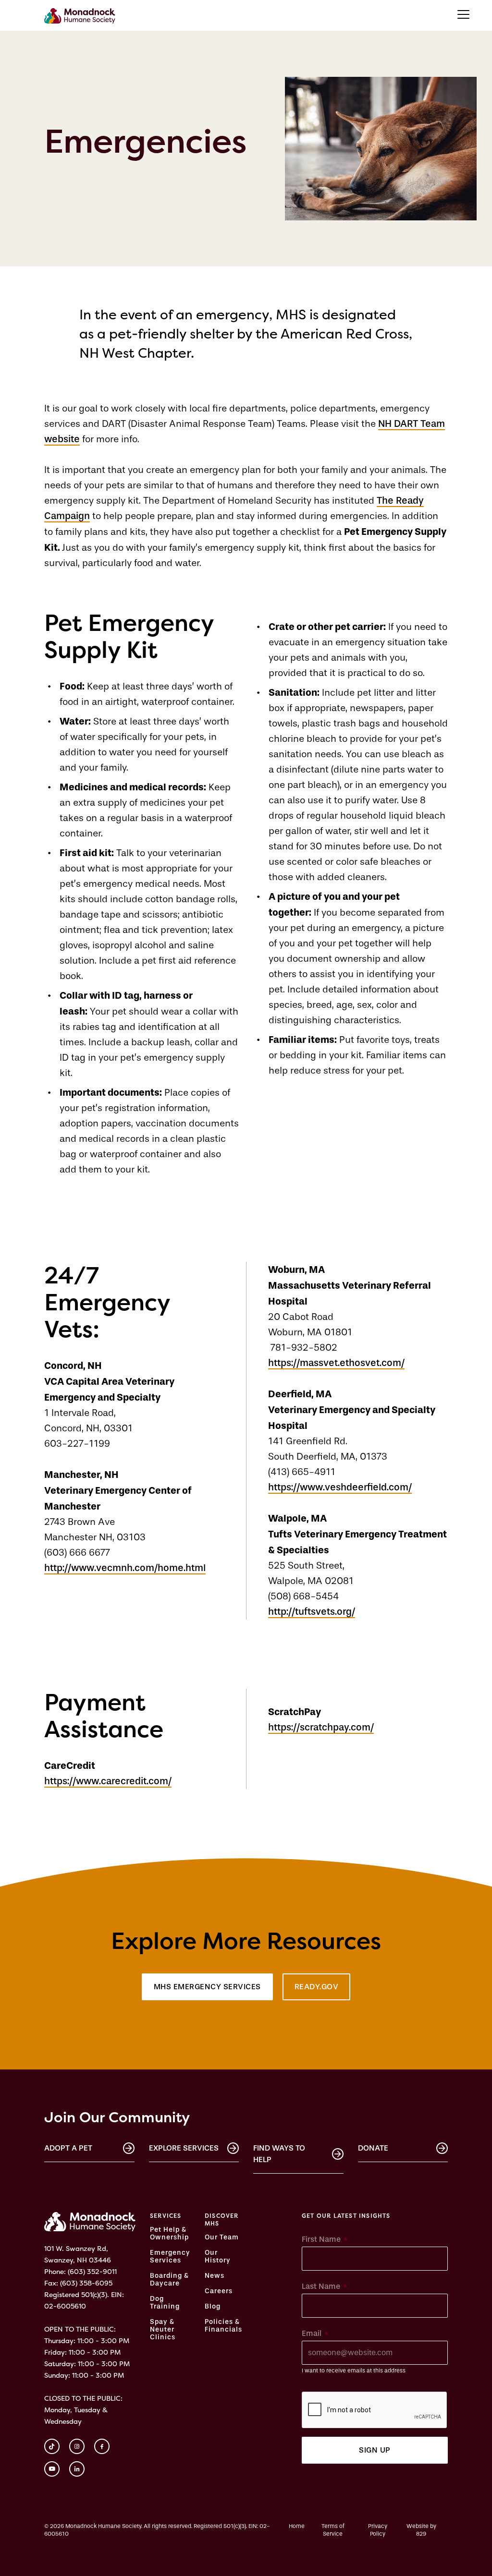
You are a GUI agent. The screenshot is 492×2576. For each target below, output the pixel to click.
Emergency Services (170, 2257)
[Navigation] (463, 14)
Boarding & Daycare (169, 2280)
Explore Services (184, 2148)
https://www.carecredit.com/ (108, 1781)
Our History (218, 2257)
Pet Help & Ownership (169, 2234)
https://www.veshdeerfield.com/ (340, 1487)
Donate (373, 2148)
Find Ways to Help (279, 2154)
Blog (213, 2307)
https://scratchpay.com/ (321, 1727)
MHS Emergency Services (207, 1987)
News (215, 2276)
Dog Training (165, 2303)
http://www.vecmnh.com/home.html (125, 1568)
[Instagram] (77, 2446)
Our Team (222, 2237)
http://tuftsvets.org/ (312, 1612)
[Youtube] (52, 2469)
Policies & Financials (223, 2326)
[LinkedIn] (77, 2469)
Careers (219, 2291)
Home (297, 2526)
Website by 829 (421, 2530)
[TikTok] (52, 2446)
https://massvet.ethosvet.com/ (336, 1363)
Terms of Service (333, 2530)
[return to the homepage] (90, 2222)
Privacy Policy (378, 2530)
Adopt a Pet (68, 2148)
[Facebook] (102, 2446)
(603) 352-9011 (92, 2271)
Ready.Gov (317, 1987)
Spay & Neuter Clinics (163, 2330)
